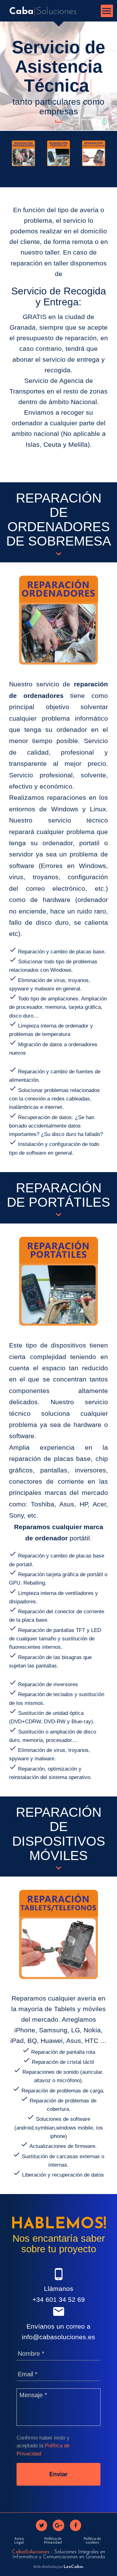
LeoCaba (74, 2567)
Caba (43, 12)
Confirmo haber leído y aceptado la (43, 2446)
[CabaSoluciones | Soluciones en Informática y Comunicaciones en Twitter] (41, 2525)
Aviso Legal (19, 2540)
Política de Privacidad (53, 2540)
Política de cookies (92, 2540)
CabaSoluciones (31, 2552)
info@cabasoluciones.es (58, 2337)
